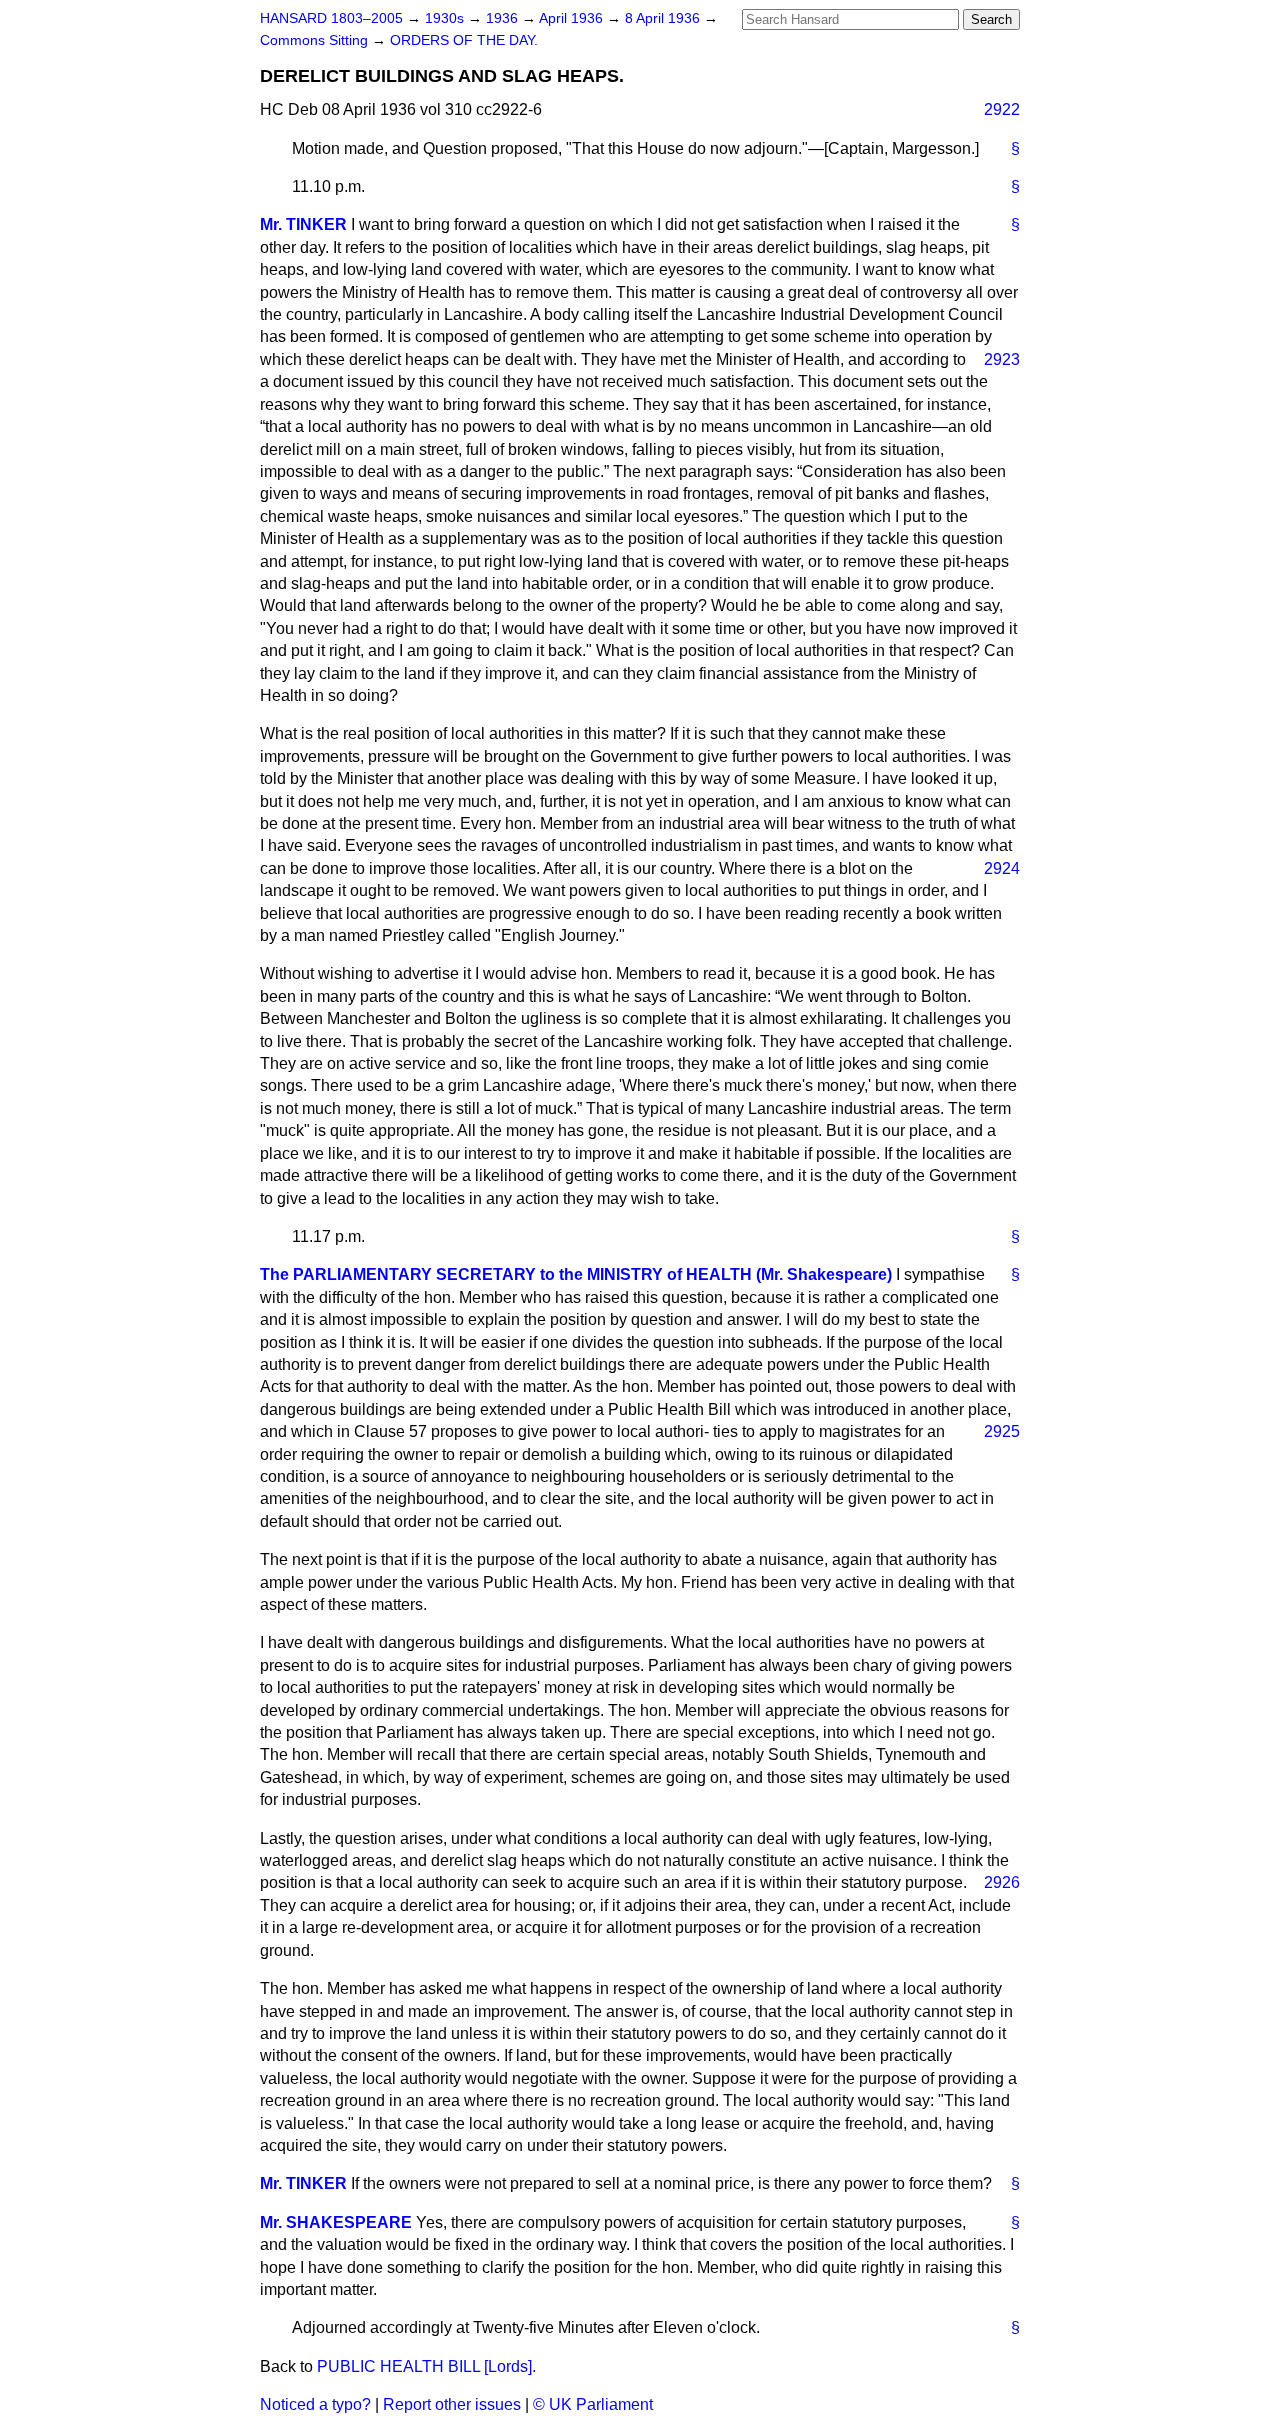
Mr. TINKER (303, 224)
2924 (1002, 868)
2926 (1002, 1882)
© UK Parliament (593, 2404)
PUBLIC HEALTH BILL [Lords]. (426, 2366)
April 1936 (573, 18)
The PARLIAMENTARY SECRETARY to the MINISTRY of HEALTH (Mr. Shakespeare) (576, 1274)
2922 (1002, 109)
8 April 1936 (664, 18)
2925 (1002, 1431)
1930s (446, 18)
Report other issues (452, 2404)
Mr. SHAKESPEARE (336, 2222)
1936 (504, 18)
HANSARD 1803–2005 (331, 18)
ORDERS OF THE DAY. (464, 40)
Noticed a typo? (315, 2404)
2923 (1002, 359)
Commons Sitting (316, 40)
